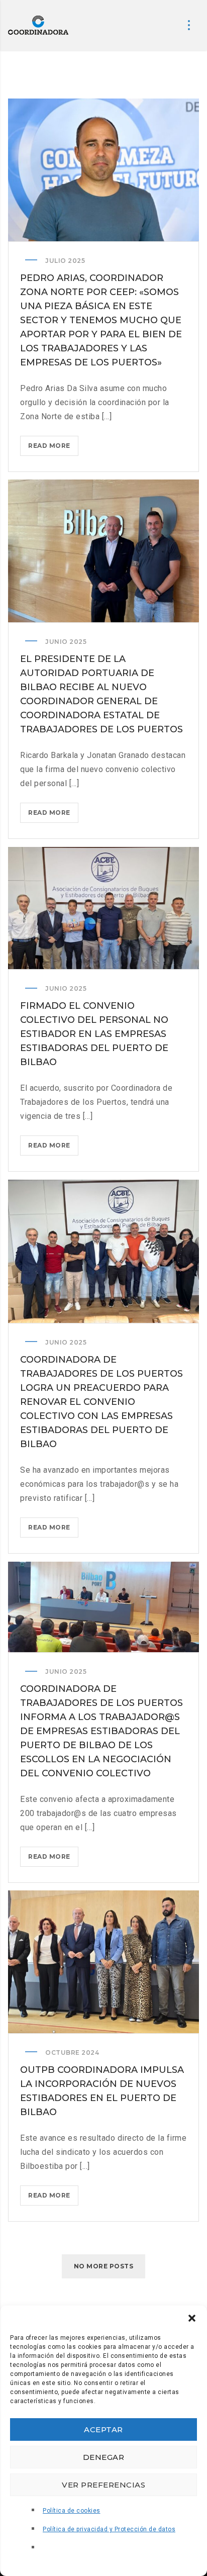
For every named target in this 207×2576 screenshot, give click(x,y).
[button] (192, 2318)
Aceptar (103, 2429)
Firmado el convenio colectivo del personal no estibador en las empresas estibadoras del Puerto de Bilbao (94, 1034)
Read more (53, 449)
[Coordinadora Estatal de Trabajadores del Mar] (38, 25)
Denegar (104, 2457)
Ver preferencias (103, 2485)
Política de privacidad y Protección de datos (109, 2529)
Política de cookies (72, 2511)
